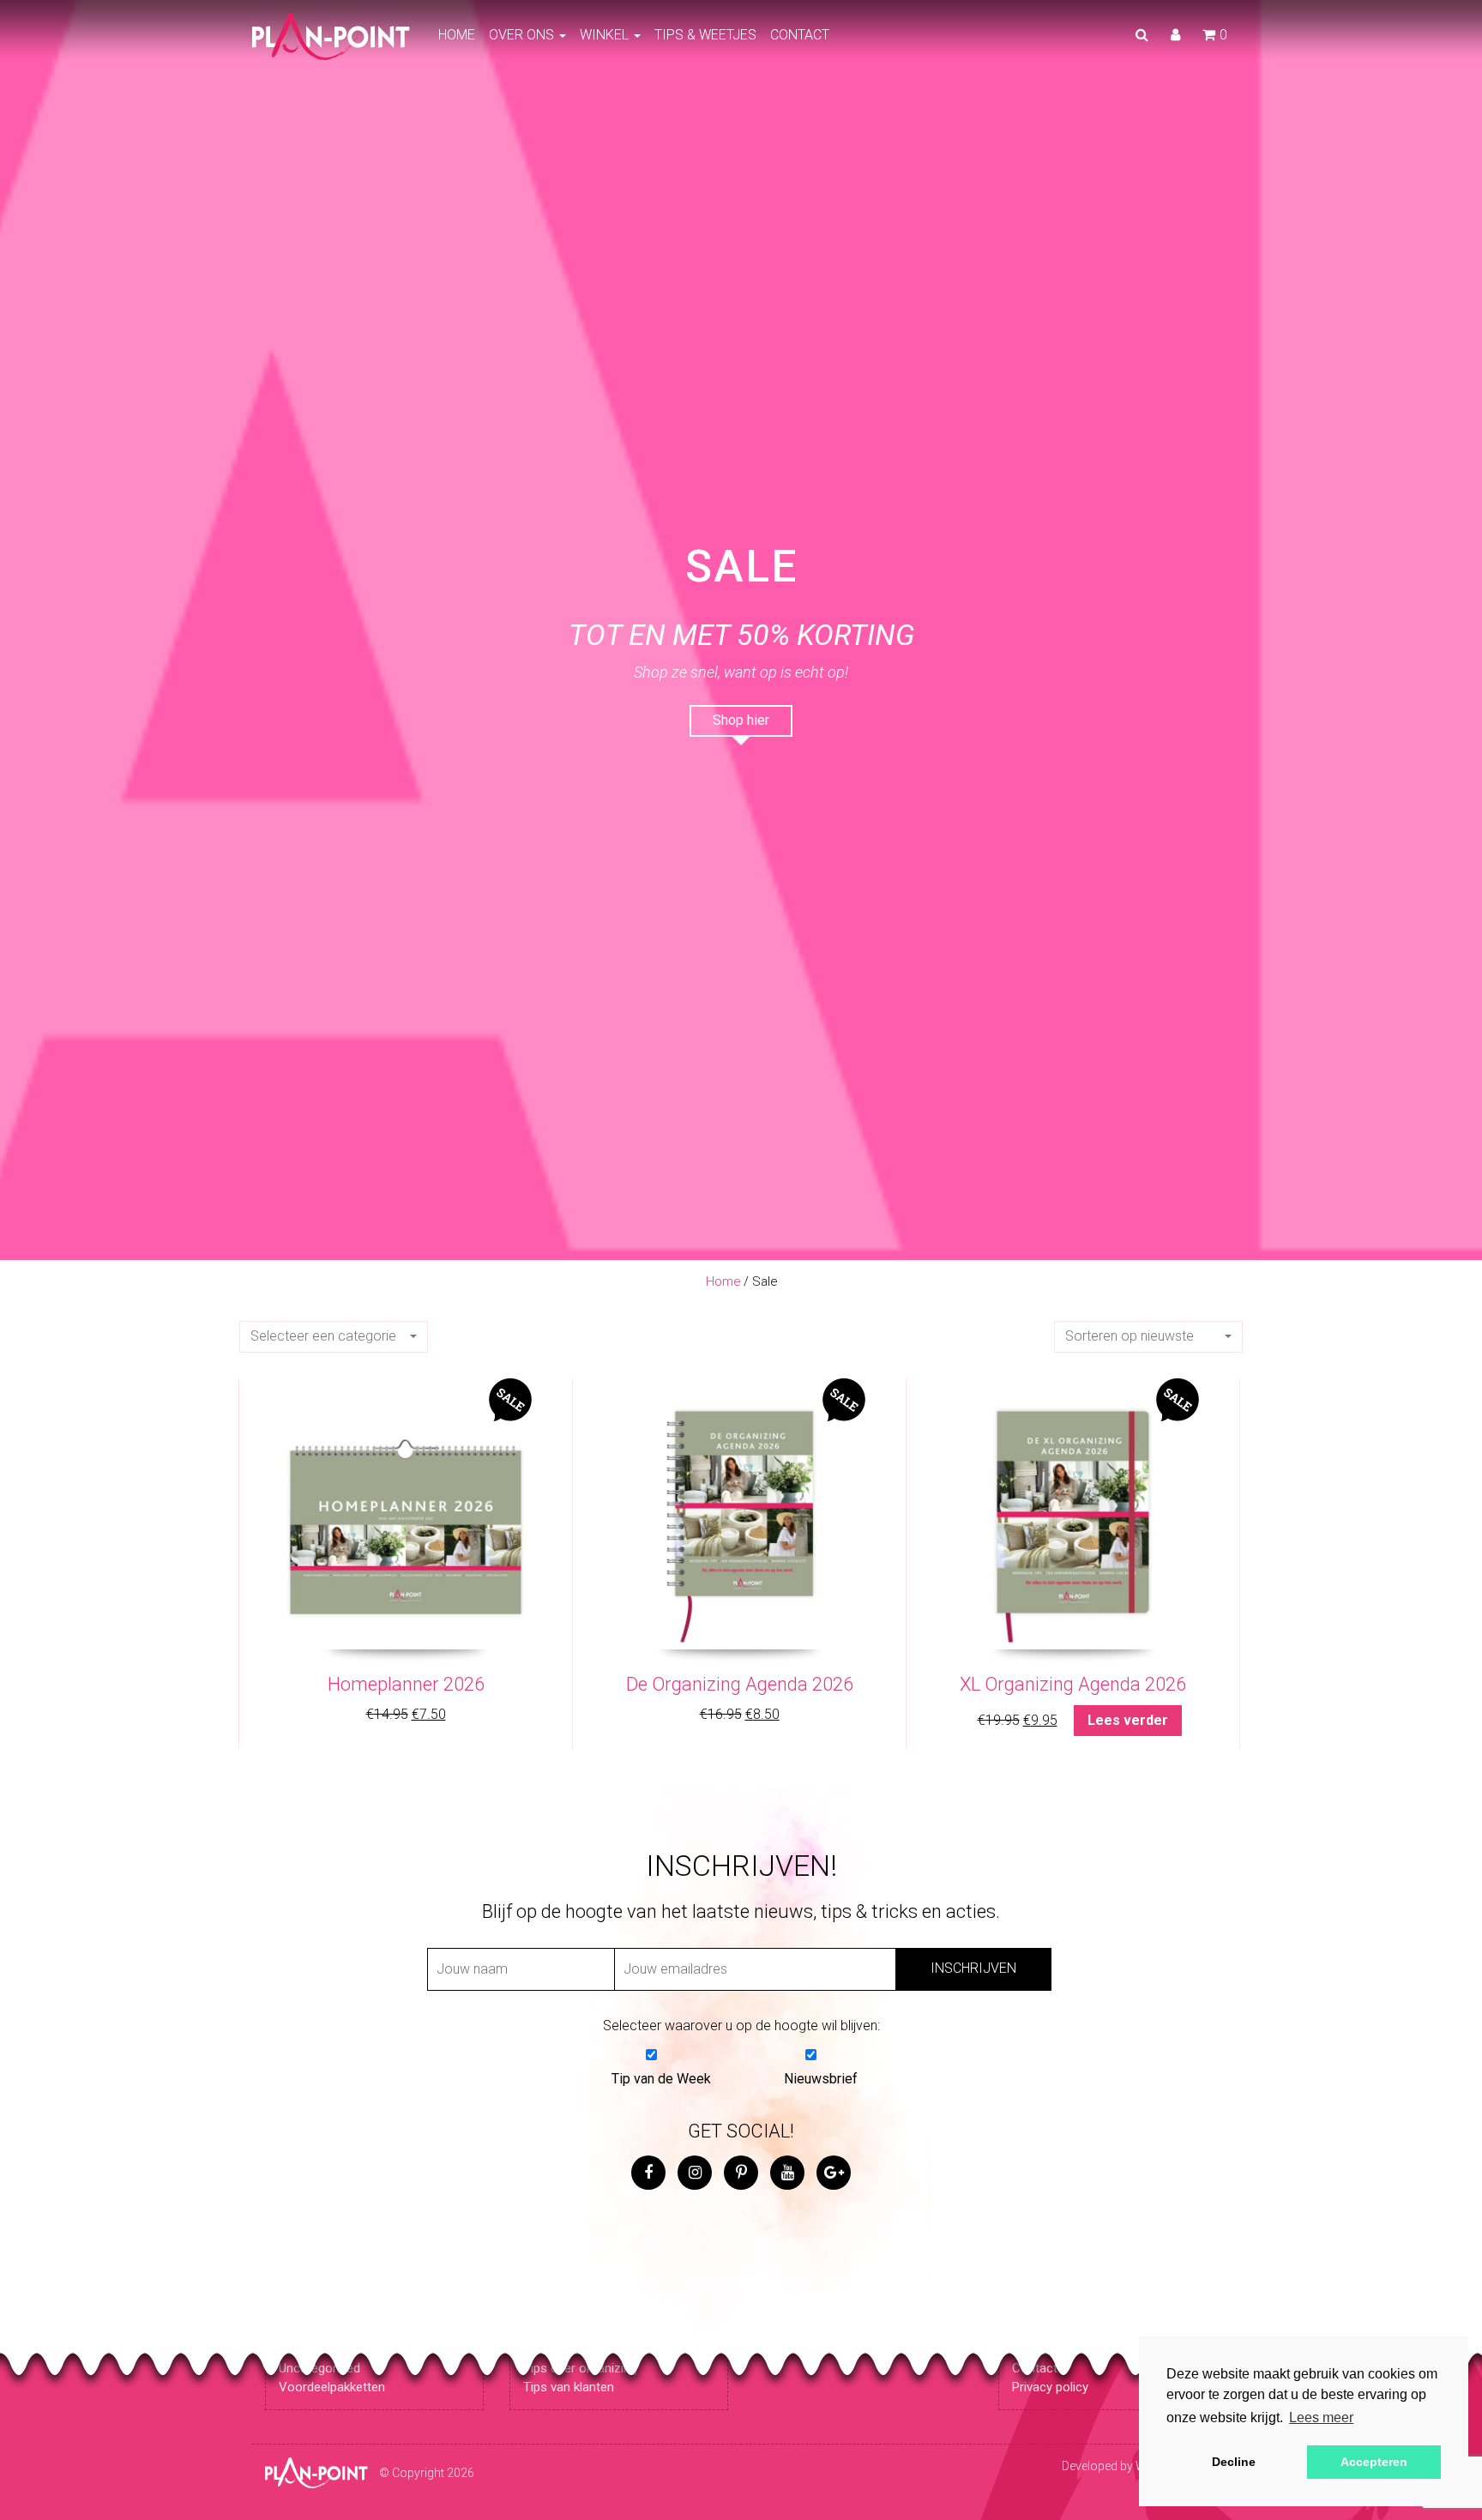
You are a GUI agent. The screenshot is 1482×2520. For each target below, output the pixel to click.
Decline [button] (1234, 2462)
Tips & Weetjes (705, 35)
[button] (334, 1337)
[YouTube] (787, 2173)
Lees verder (1128, 1720)
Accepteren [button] (1374, 2462)
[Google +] (834, 2173)
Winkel (606, 35)
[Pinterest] (741, 2173)
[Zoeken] (1142, 35)
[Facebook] (648, 2173)
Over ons (523, 35)
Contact (800, 35)
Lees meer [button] (1321, 2418)
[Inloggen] (1175, 35)
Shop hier (741, 720)
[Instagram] (695, 2173)
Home (457, 35)
